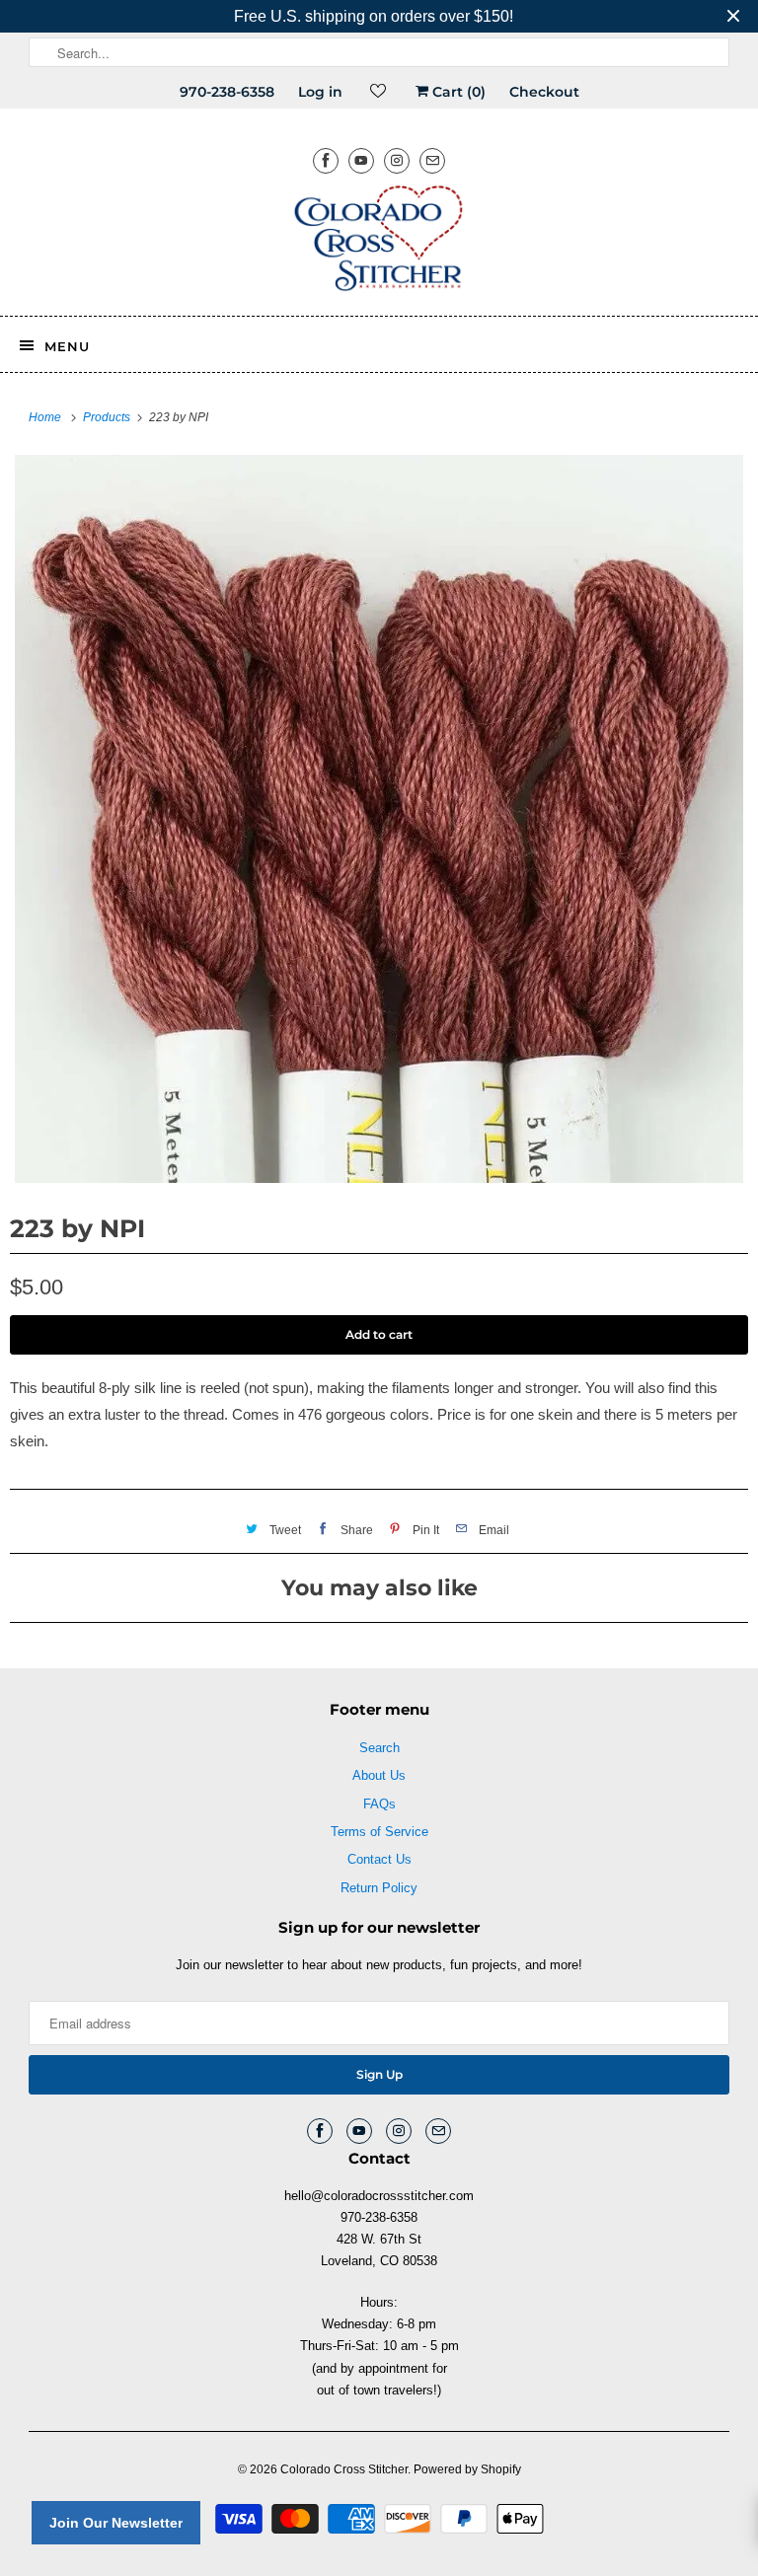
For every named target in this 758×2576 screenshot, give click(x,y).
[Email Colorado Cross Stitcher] (432, 160)
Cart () (457, 92)
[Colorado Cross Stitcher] (379, 242)
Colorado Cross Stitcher (344, 2469)
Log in (320, 92)
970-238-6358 (227, 92)
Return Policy (379, 1888)
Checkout (544, 92)
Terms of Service (379, 1832)
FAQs (379, 1804)
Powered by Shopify (467, 2469)
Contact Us (379, 1859)
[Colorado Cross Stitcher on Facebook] (326, 160)
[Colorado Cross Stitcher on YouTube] (361, 160)
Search (379, 1748)
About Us (379, 1775)
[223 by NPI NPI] (379, 819)
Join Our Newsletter (116, 2523)
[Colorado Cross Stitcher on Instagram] (397, 160)
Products (108, 417)
